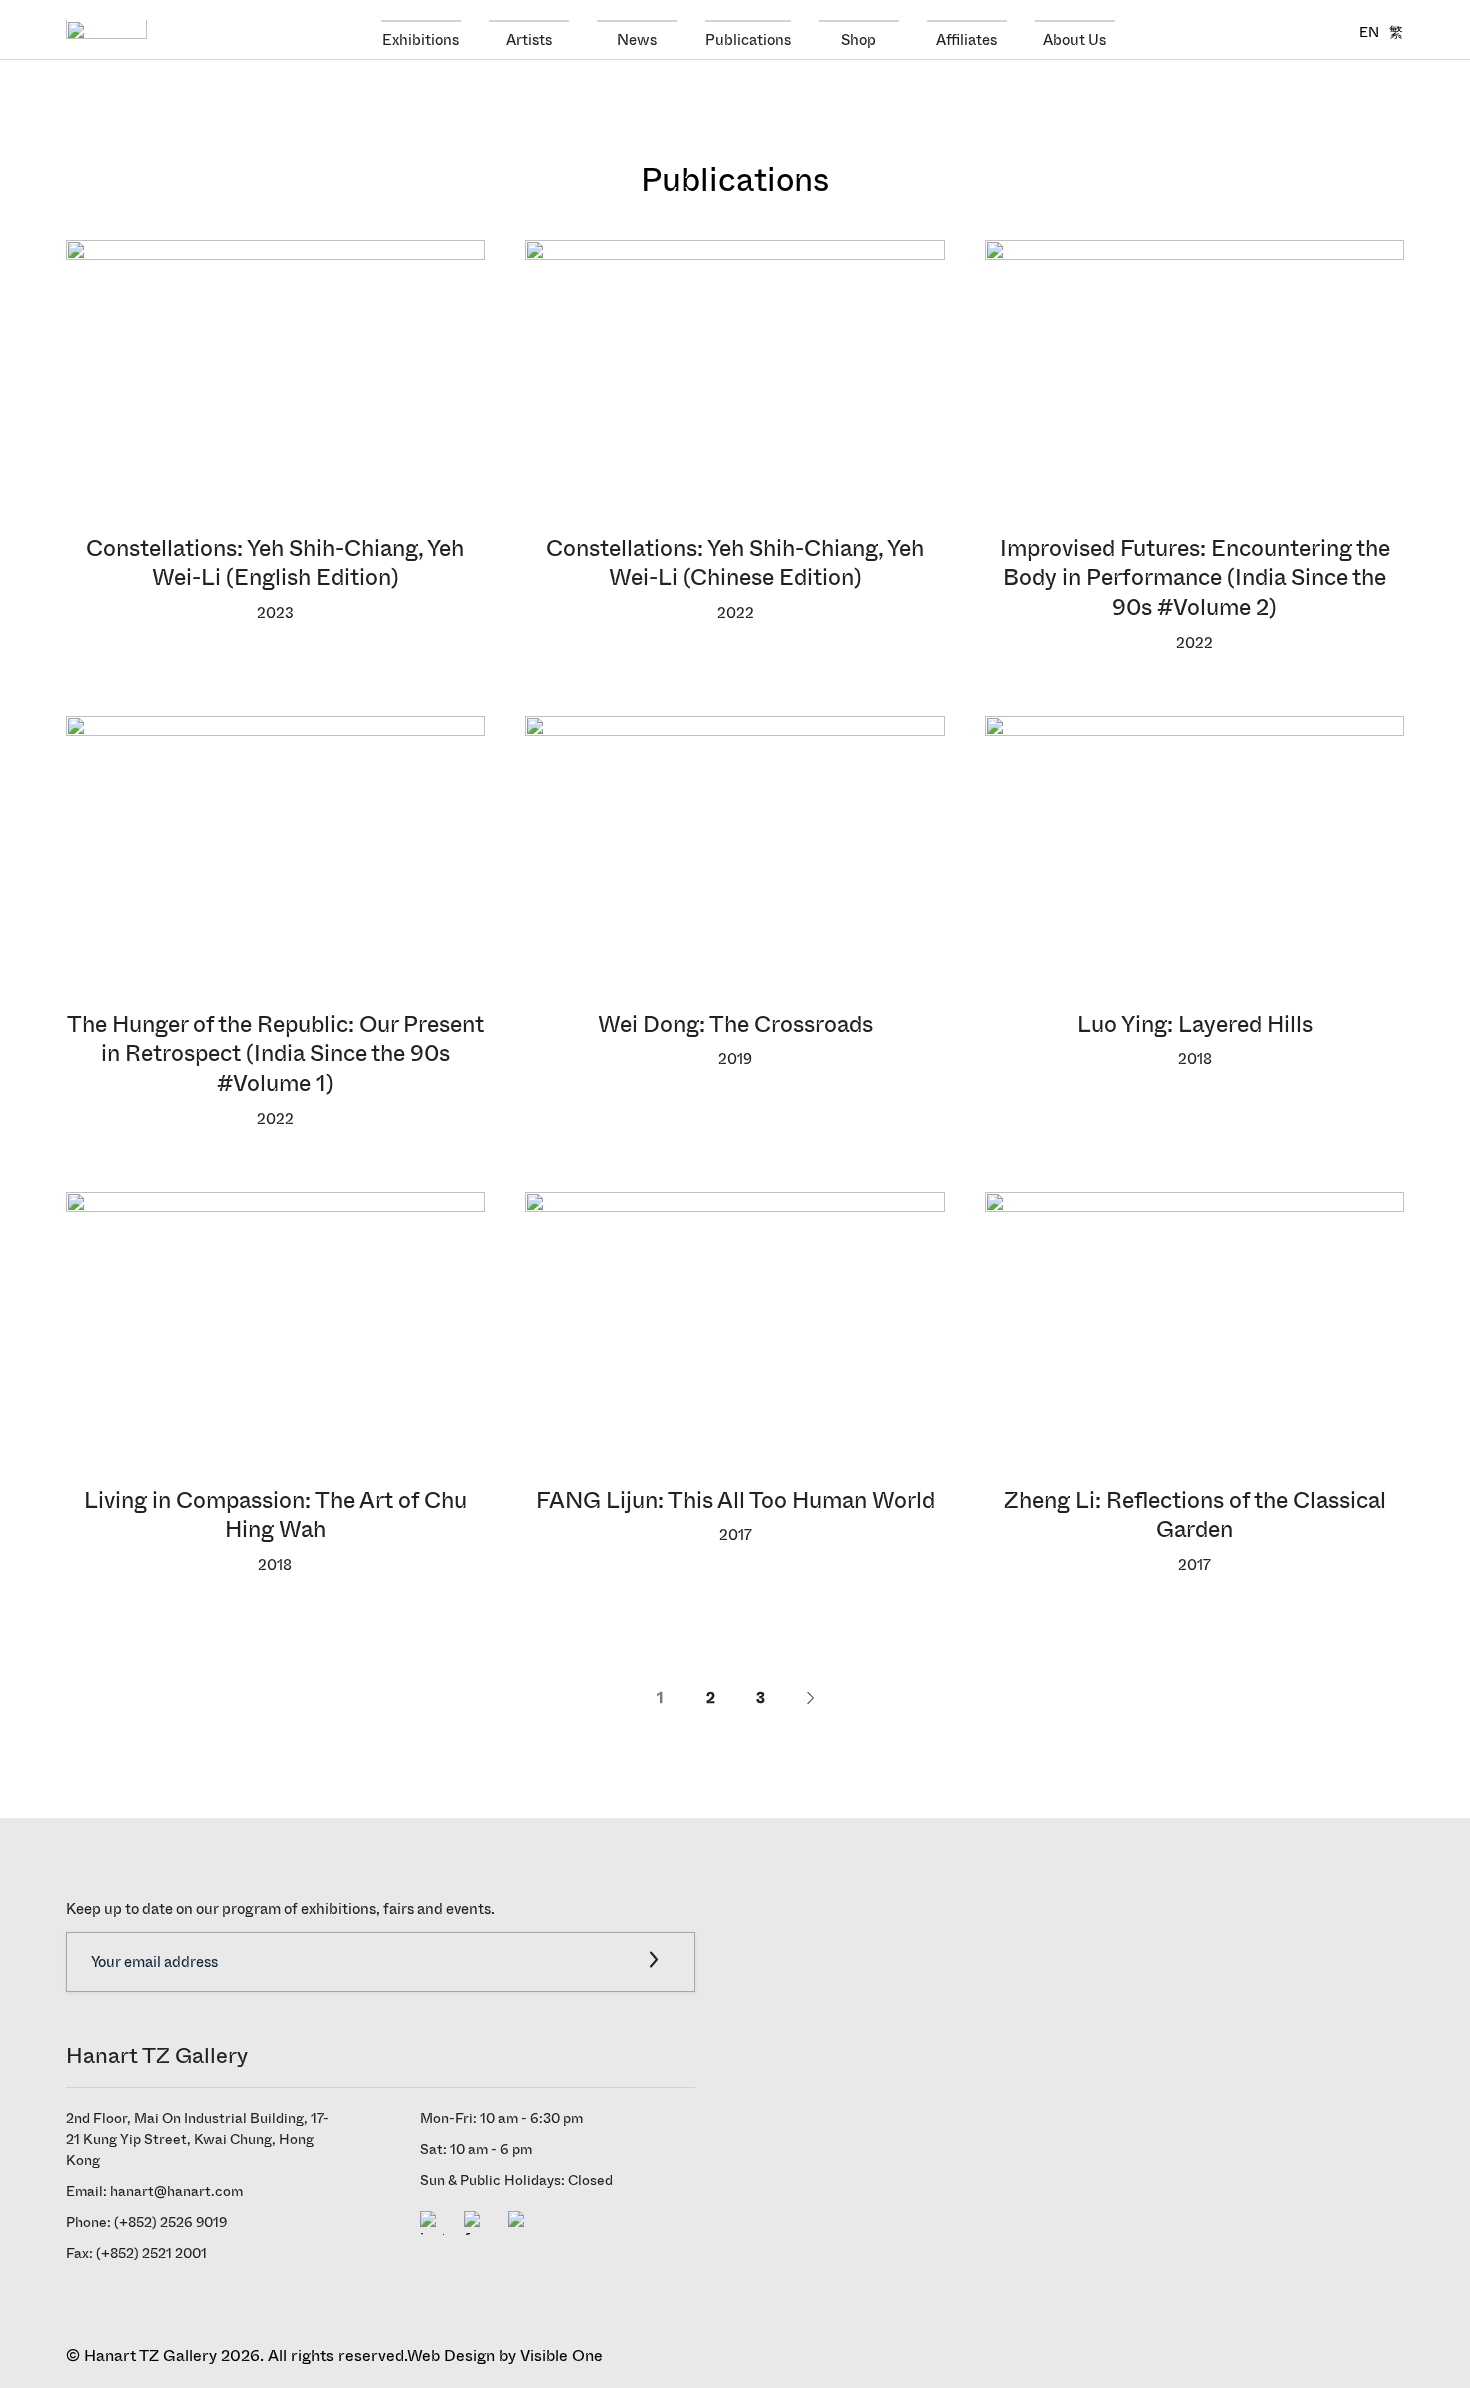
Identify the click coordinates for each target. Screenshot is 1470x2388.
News (637, 39)
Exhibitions (420, 39)
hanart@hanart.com (176, 2191)
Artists (529, 39)
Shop (858, 39)
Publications (748, 39)
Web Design (451, 2355)
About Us (1074, 39)
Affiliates (966, 39)
